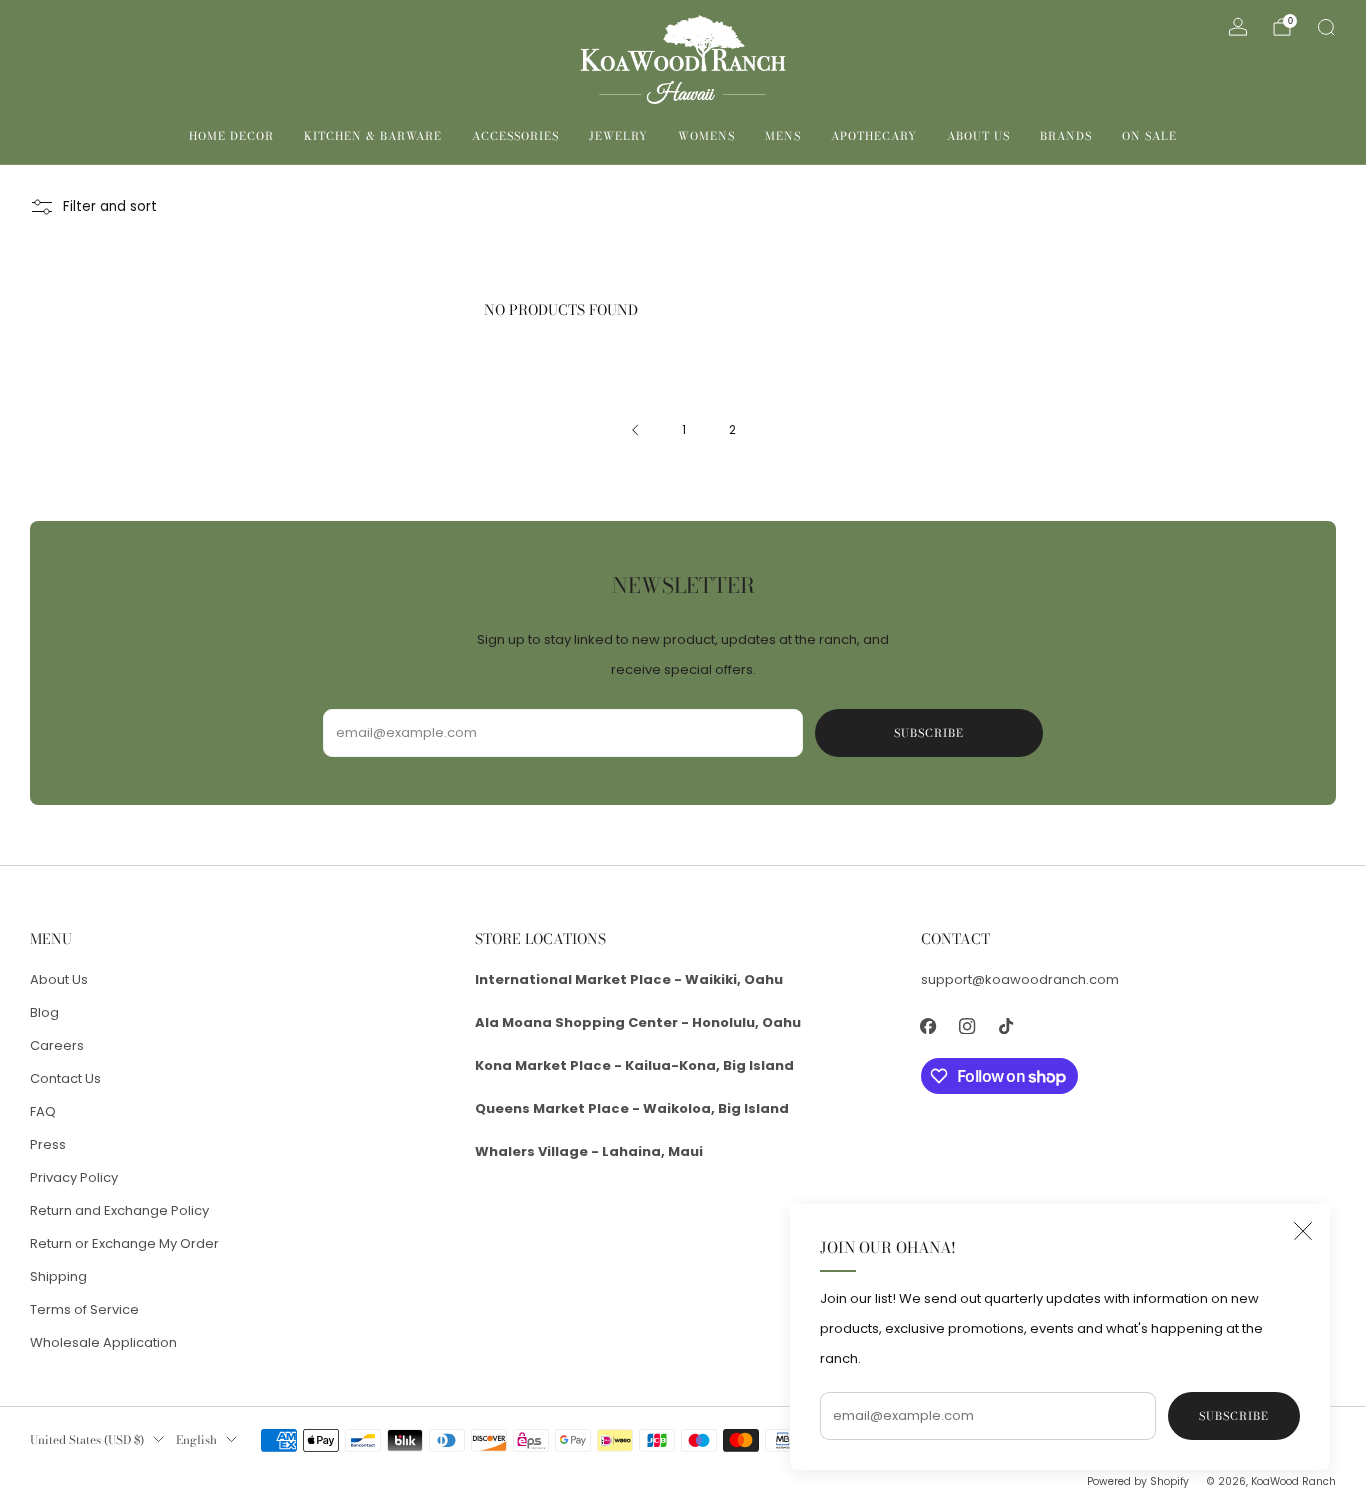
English (196, 1440)
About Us (978, 136)
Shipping (58, 1276)
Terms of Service (84, 1309)
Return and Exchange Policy (119, 1210)
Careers (57, 1045)
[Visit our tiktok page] (1006, 1026)
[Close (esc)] (1303, 1231)
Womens (706, 136)
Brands (1066, 136)
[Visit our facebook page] (928, 1026)
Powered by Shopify (1138, 1481)
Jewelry (618, 136)
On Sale (1149, 136)
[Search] (1326, 27)
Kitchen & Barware (373, 136)
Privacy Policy (74, 1177)
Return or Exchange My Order (124, 1243)
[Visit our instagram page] (967, 1026)
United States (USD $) (87, 1440)
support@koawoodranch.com (1020, 979)
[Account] (1238, 27)
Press (48, 1144)
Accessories (515, 136)
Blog (44, 1012)
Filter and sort (110, 206)
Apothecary (874, 136)
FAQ (43, 1111)
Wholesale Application (103, 1342)
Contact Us (65, 1078)
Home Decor (231, 136)
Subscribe (1234, 1416)
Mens (783, 136)
